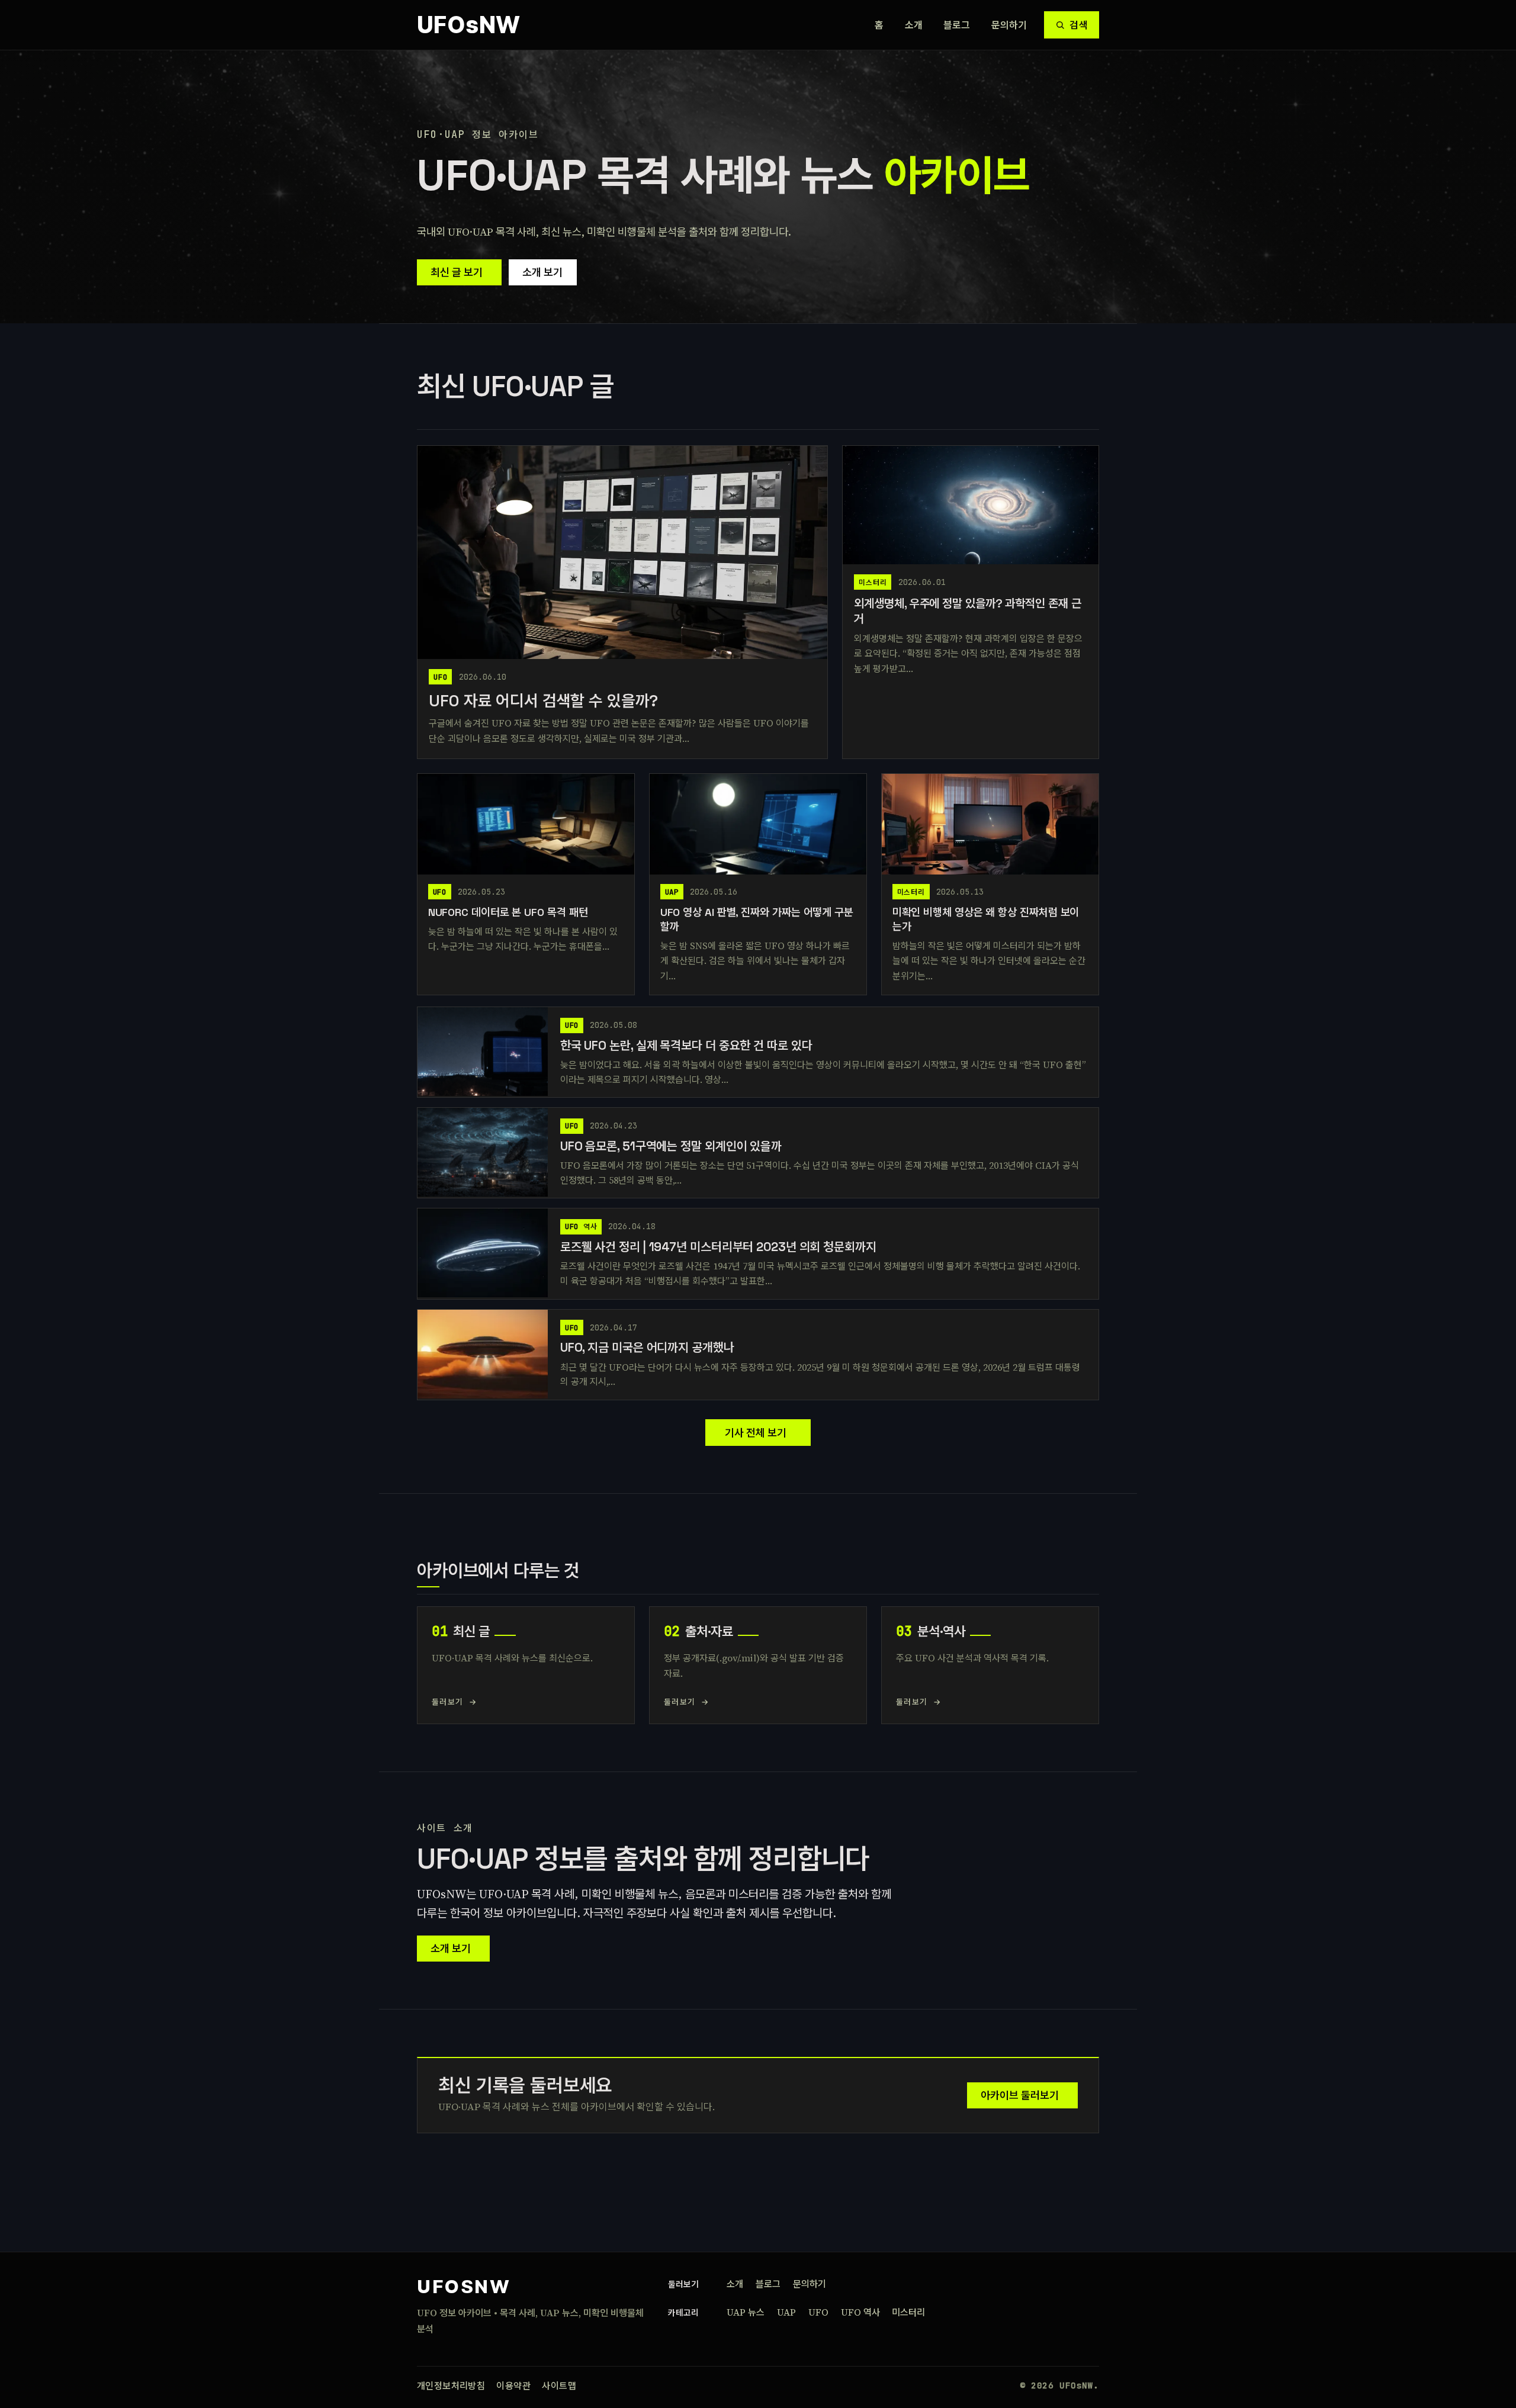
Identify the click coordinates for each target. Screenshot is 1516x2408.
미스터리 (908, 2312)
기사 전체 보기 (756, 1433)
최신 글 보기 (457, 272)
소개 (914, 25)
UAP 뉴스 (746, 2312)
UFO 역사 (860, 2312)
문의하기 (1009, 25)
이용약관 (513, 2386)
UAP (786, 2312)
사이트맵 (559, 2386)
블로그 (957, 25)
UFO (818, 2312)
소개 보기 (542, 272)
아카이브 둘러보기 (1020, 2095)
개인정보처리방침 (451, 2386)
